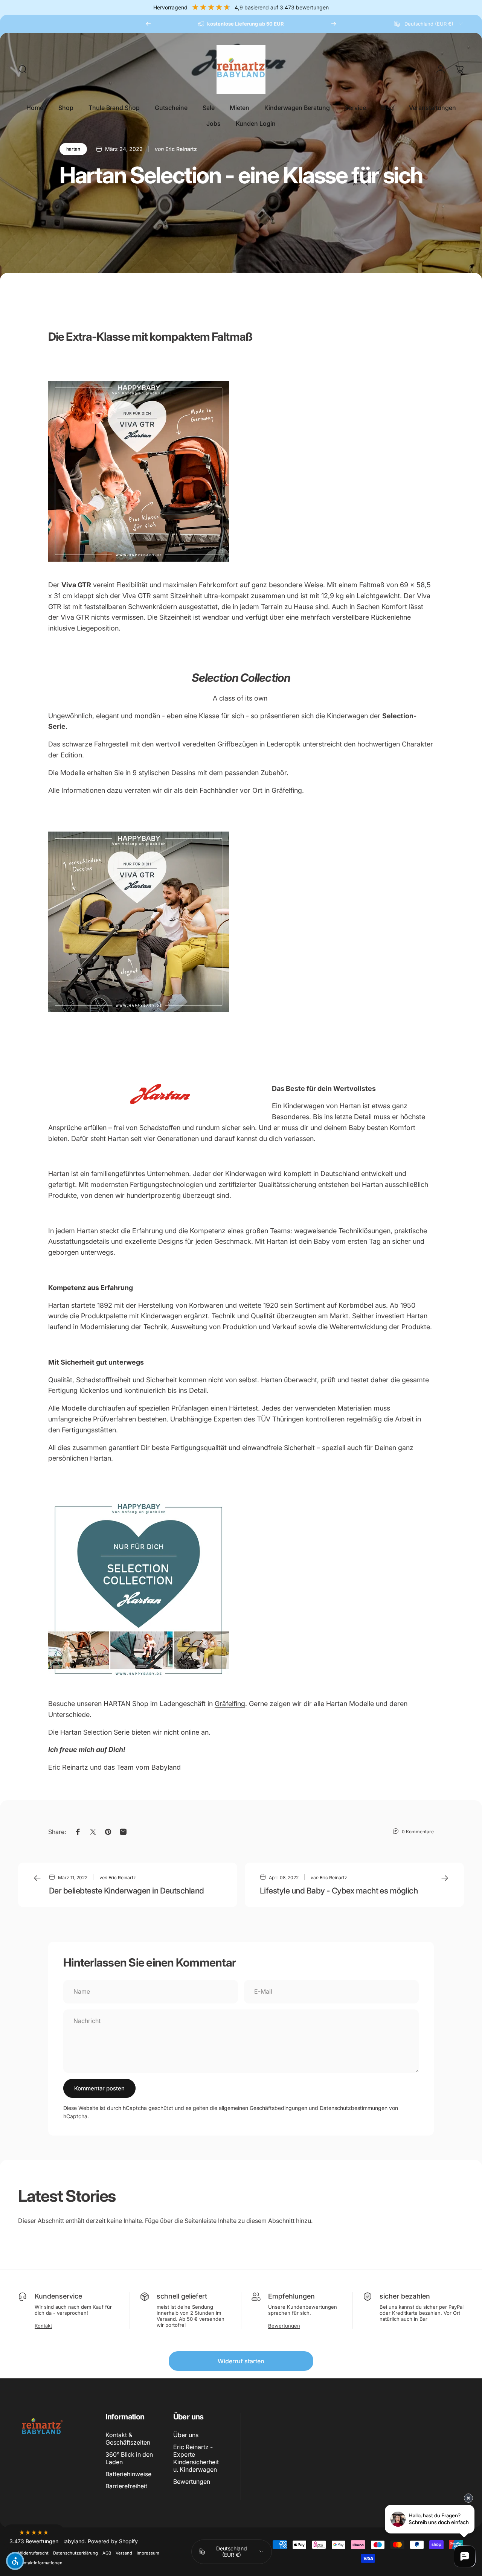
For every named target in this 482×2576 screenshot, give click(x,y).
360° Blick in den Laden (129, 2458)
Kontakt (43, 2326)
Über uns (186, 2435)
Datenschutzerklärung (76, 2553)
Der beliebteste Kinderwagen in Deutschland (127, 1890)
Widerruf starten (241, 2361)
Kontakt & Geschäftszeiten (128, 2439)
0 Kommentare (418, 1832)
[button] (34, 2537)
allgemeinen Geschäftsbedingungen (263, 2108)
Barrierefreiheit (126, 2486)
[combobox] (429, 24)
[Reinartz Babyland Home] (241, 1590)
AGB (107, 2553)
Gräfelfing (230, 1704)
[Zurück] (148, 24)
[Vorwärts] (334, 24)
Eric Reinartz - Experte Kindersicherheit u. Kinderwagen (196, 2458)
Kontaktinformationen (40, 2563)
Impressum (148, 2553)
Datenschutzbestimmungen (354, 2108)
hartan (73, 149)
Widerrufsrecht (33, 2553)
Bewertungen (284, 2326)
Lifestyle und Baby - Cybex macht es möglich (339, 1890)
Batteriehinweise (128, 2474)
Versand (124, 2553)
